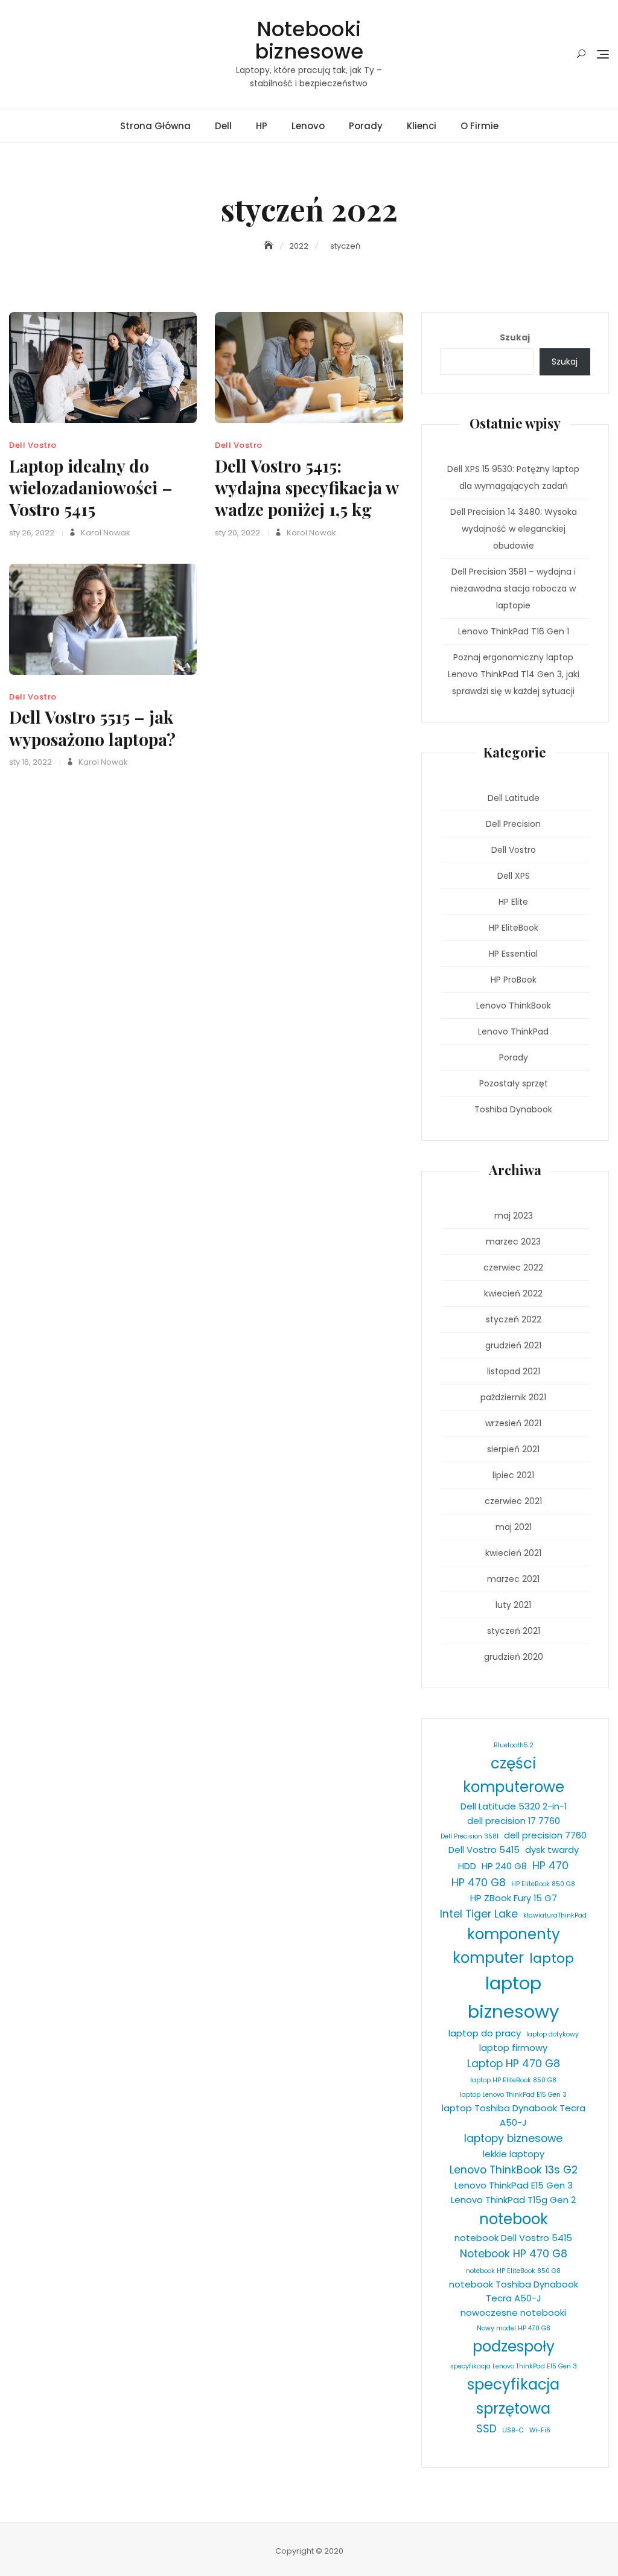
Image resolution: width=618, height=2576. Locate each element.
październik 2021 (513, 1397)
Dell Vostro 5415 (484, 1850)
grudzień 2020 (514, 1657)
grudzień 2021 (513, 1345)
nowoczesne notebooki (513, 2313)
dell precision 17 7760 (514, 1821)
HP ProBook (514, 980)
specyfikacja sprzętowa (513, 2396)
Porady (366, 126)
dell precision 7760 (545, 1835)
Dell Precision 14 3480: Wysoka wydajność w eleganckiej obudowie (514, 529)
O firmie (479, 126)
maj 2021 (514, 1527)
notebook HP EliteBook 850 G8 (513, 2271)
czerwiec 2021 (513, 1501)
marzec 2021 (513, 1579)
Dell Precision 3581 (470, 1836)
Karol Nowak (105, 533)
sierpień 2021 (513, 1449)
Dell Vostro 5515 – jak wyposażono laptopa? (92, 728)
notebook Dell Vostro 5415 (513, 2238)
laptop (552, 1958)
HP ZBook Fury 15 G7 (514, 1898)
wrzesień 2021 (513, 1423)
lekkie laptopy (514, 2154)
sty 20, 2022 (237, 533)
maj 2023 (514, 1216)
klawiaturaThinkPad (555, 1915)
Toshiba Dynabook (513, 1109)
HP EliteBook (514, 928)
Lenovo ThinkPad (513, 1031)
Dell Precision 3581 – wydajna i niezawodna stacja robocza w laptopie (513, 588)
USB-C (513, 2430)
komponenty (514, 1934)
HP (262, 126)
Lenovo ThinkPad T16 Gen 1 (514, 631)
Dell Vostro (33, 445)
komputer (488, 1958)
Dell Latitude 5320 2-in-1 (514, 1806)
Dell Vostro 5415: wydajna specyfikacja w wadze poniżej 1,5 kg (307, 488)
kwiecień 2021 (513, 1553)
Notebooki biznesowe (309, 40)
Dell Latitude (514, 798)
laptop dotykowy (553, 2034)
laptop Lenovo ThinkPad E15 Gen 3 (513, 2095)
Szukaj (515, 337)
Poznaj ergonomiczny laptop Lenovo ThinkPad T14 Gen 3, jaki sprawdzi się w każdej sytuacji (514, 674)
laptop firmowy (513, 2048)
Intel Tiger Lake (479, 1914)
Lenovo (308, 126)
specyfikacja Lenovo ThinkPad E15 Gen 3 (514, 2366)
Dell (223, 126)
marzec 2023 (513, 1242)
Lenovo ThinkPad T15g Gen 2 (513, 2200)
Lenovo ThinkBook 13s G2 (514, 2170)
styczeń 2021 (514, 1631)
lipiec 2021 (513, 1475)
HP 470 (550, 1866)
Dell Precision (513, 824)
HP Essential (513, 954)
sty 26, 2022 (32, 533)
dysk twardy (552, 1850)
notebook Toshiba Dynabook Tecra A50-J (514, 2291)
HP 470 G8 (479, 1883)
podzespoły (514, 2346)
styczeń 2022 (514, 1319)
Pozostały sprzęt (514, 1083)
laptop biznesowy (514, 1997)
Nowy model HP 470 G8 (514, 2328)
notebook (514, 2219)
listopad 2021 (514, 1371)
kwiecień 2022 (513, 1293)
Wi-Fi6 (540, 2430)
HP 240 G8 (504, 1866)
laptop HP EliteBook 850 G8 (513, 2080)
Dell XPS (514, 876)
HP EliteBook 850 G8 (543, 1884)
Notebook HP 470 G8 (514, 2254)
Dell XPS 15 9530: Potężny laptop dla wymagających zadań (513, 477)
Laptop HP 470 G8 (514, 2064)
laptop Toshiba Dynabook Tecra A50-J (514, 2115)
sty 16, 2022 (30, 762)
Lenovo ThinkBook (514, 1006)
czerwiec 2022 (513, 1267)
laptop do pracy (485, 2033)
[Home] (270, 246)
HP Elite (513, 902)
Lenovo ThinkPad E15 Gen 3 (514, 2185)
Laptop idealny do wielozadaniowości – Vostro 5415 (91, 488)
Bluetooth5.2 (514, 1745)
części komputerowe (514, 1775)
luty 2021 (513, 1605)
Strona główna (155, 126)
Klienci (422, 126)
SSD (486, 2429)
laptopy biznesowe (513, 2138)
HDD (467, 1866)
